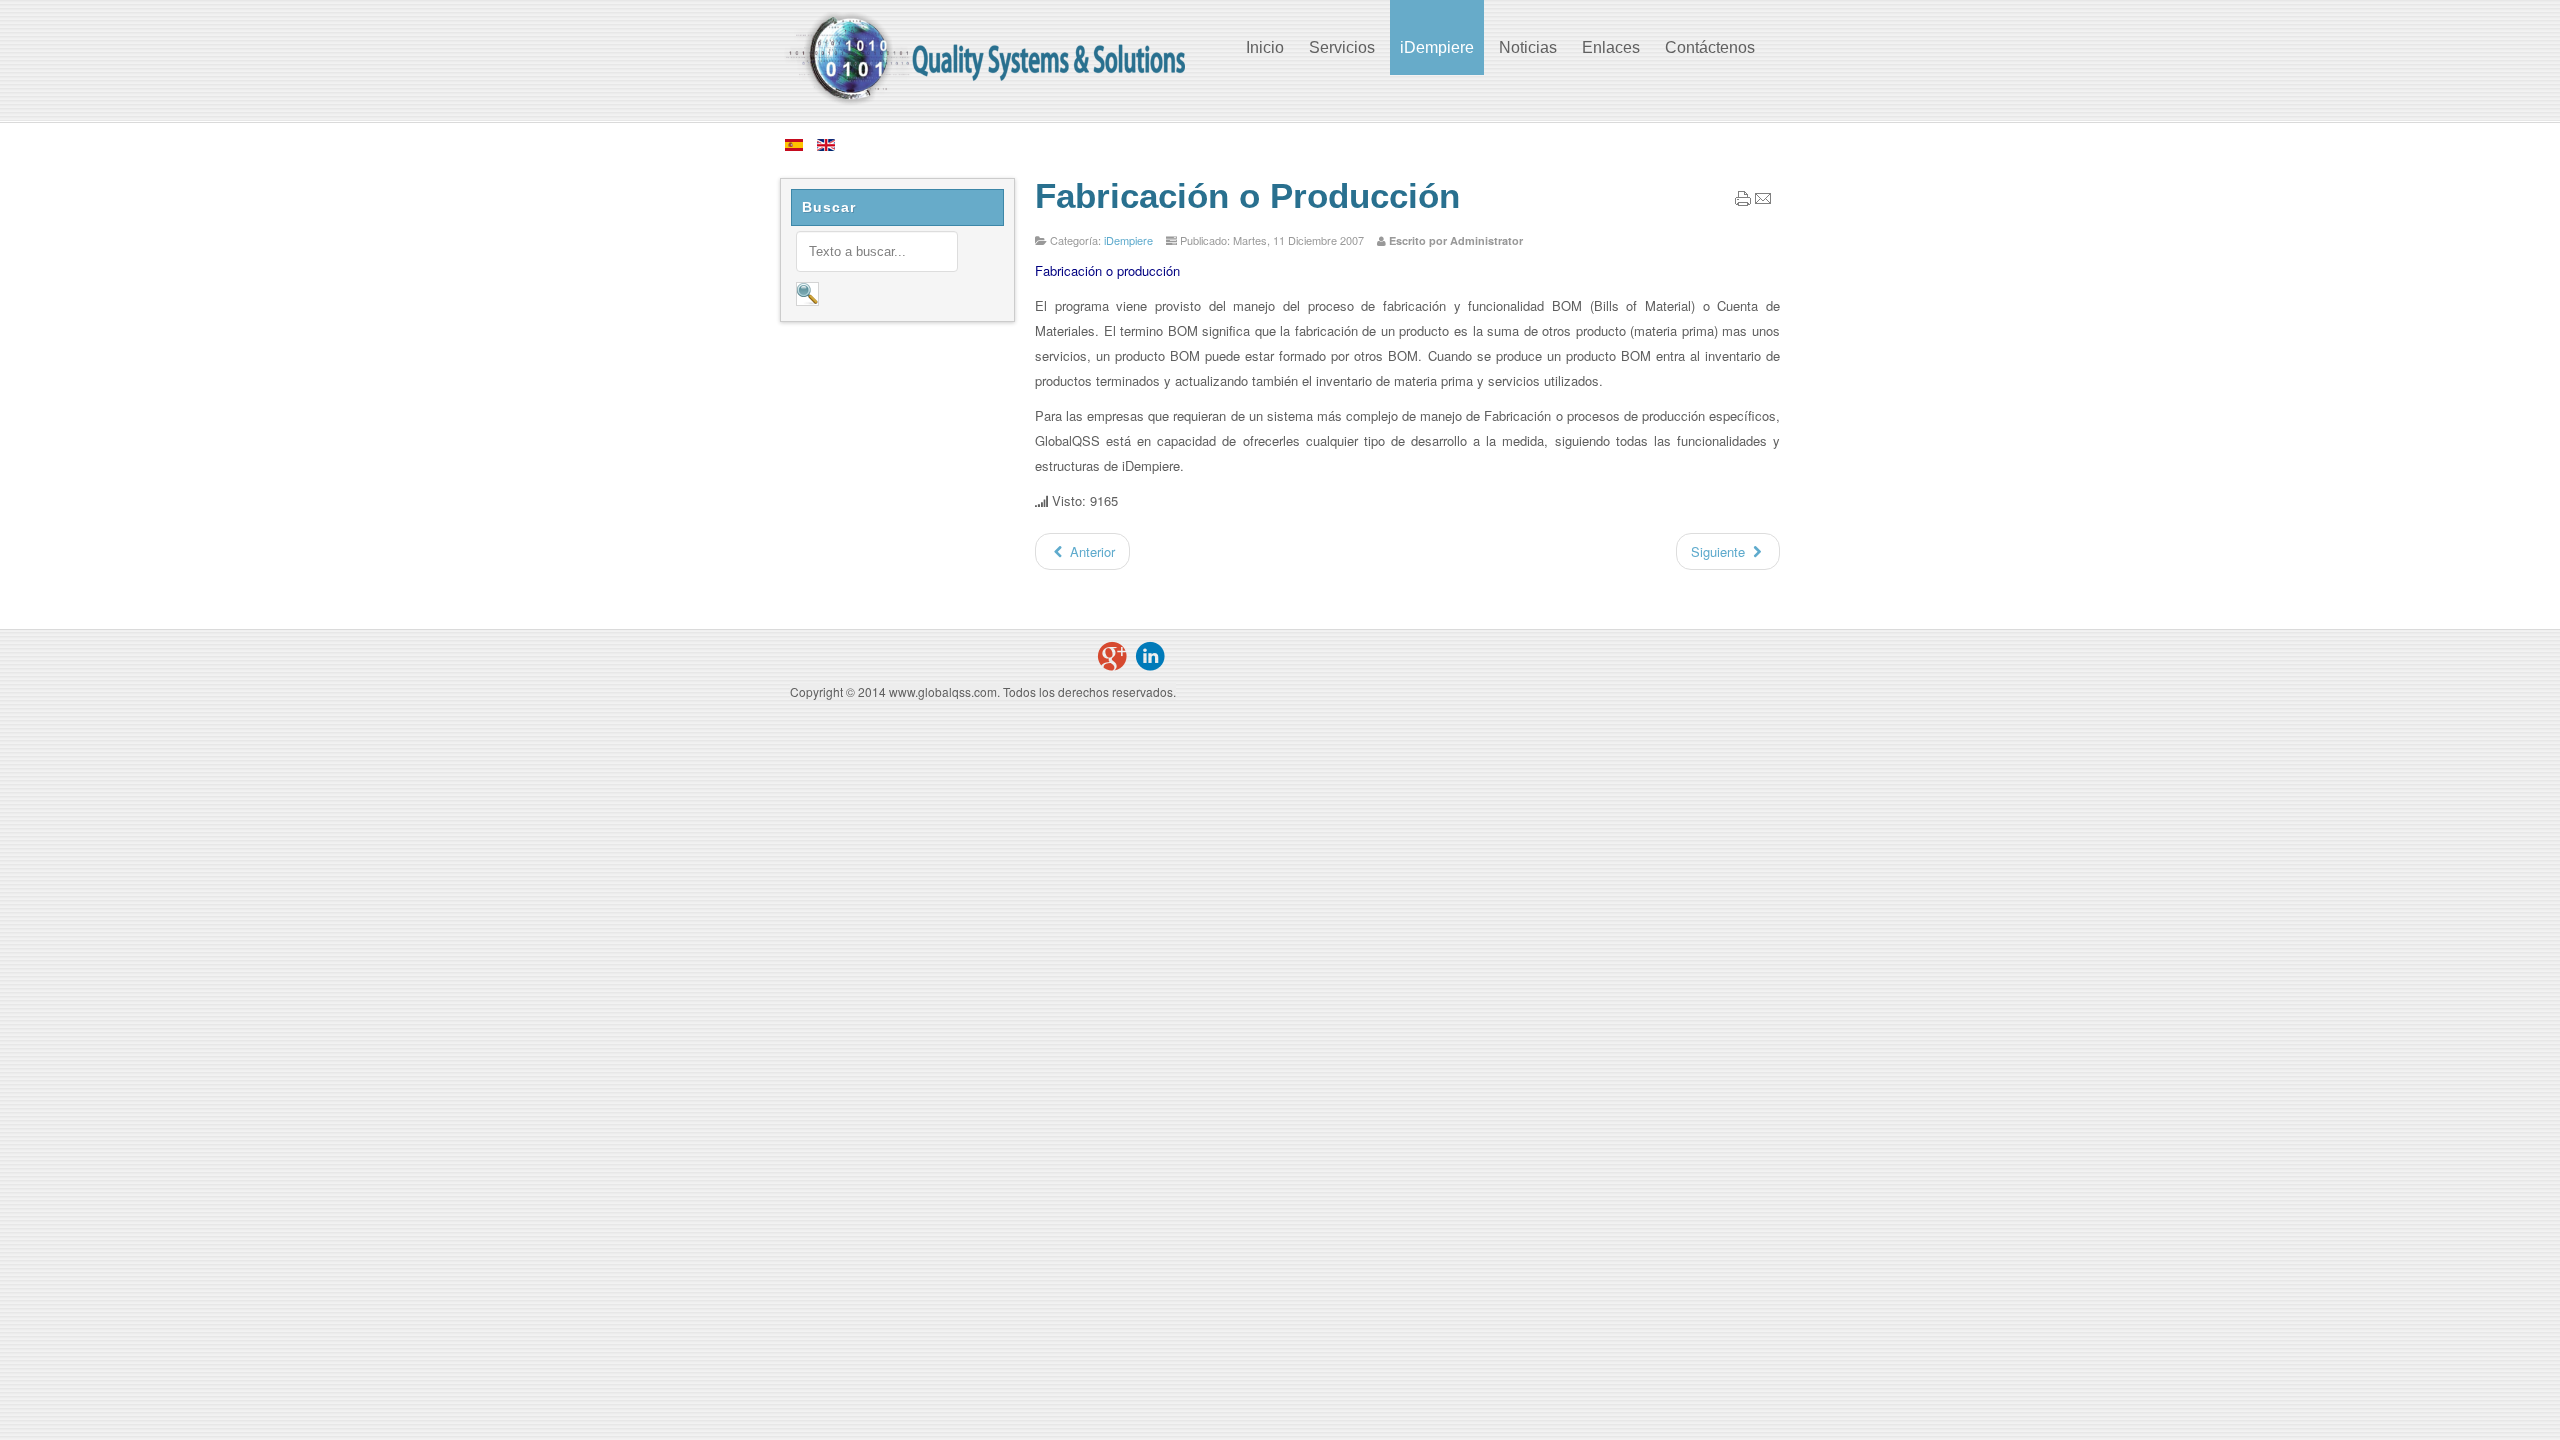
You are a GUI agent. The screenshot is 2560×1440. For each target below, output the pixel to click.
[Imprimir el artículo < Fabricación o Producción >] (1743, 201)
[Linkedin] (1150, 656)
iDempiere (1128, 240)
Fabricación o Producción (1247, 195)
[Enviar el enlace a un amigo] (1763, 201)
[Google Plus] (1112, 656)
